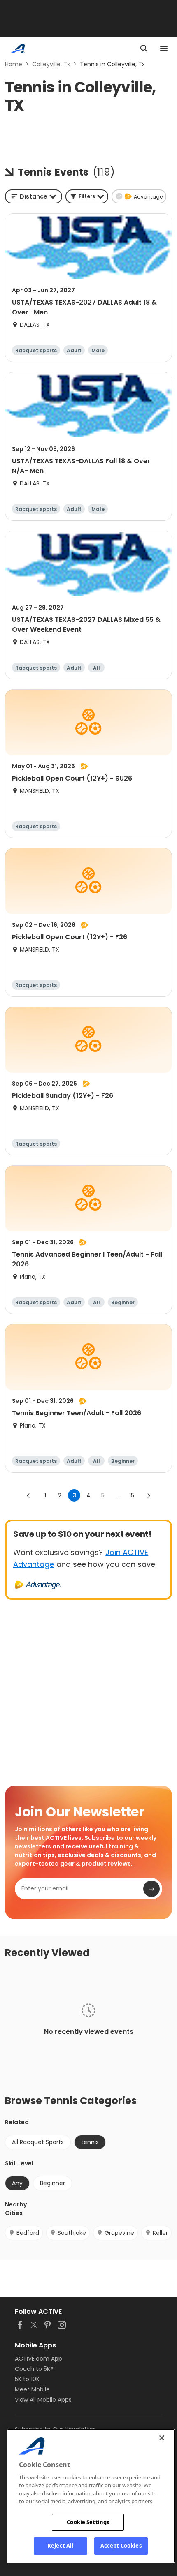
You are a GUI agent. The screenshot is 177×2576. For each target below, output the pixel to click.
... (118, 1495)
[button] (87, 196)
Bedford (28, 2233)
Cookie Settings (88, 2522)
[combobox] (34, 196)
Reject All (60, 2546)
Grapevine (119, 2233)
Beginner (52, 2183)
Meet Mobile (32, 2389)
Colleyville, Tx (51, 64)
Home (14, 64)
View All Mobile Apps (43, 2400)
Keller (160, 2233)
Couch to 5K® (34, 2369)
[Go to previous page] (28, 1495)
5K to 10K (27, 2379)
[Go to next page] (149, 1495)
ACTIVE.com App (38, 2359)
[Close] (162, 2438)
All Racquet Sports (38, 2142)
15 (132, 1495)
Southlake (72, 2233)
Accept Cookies (121, 2546)
